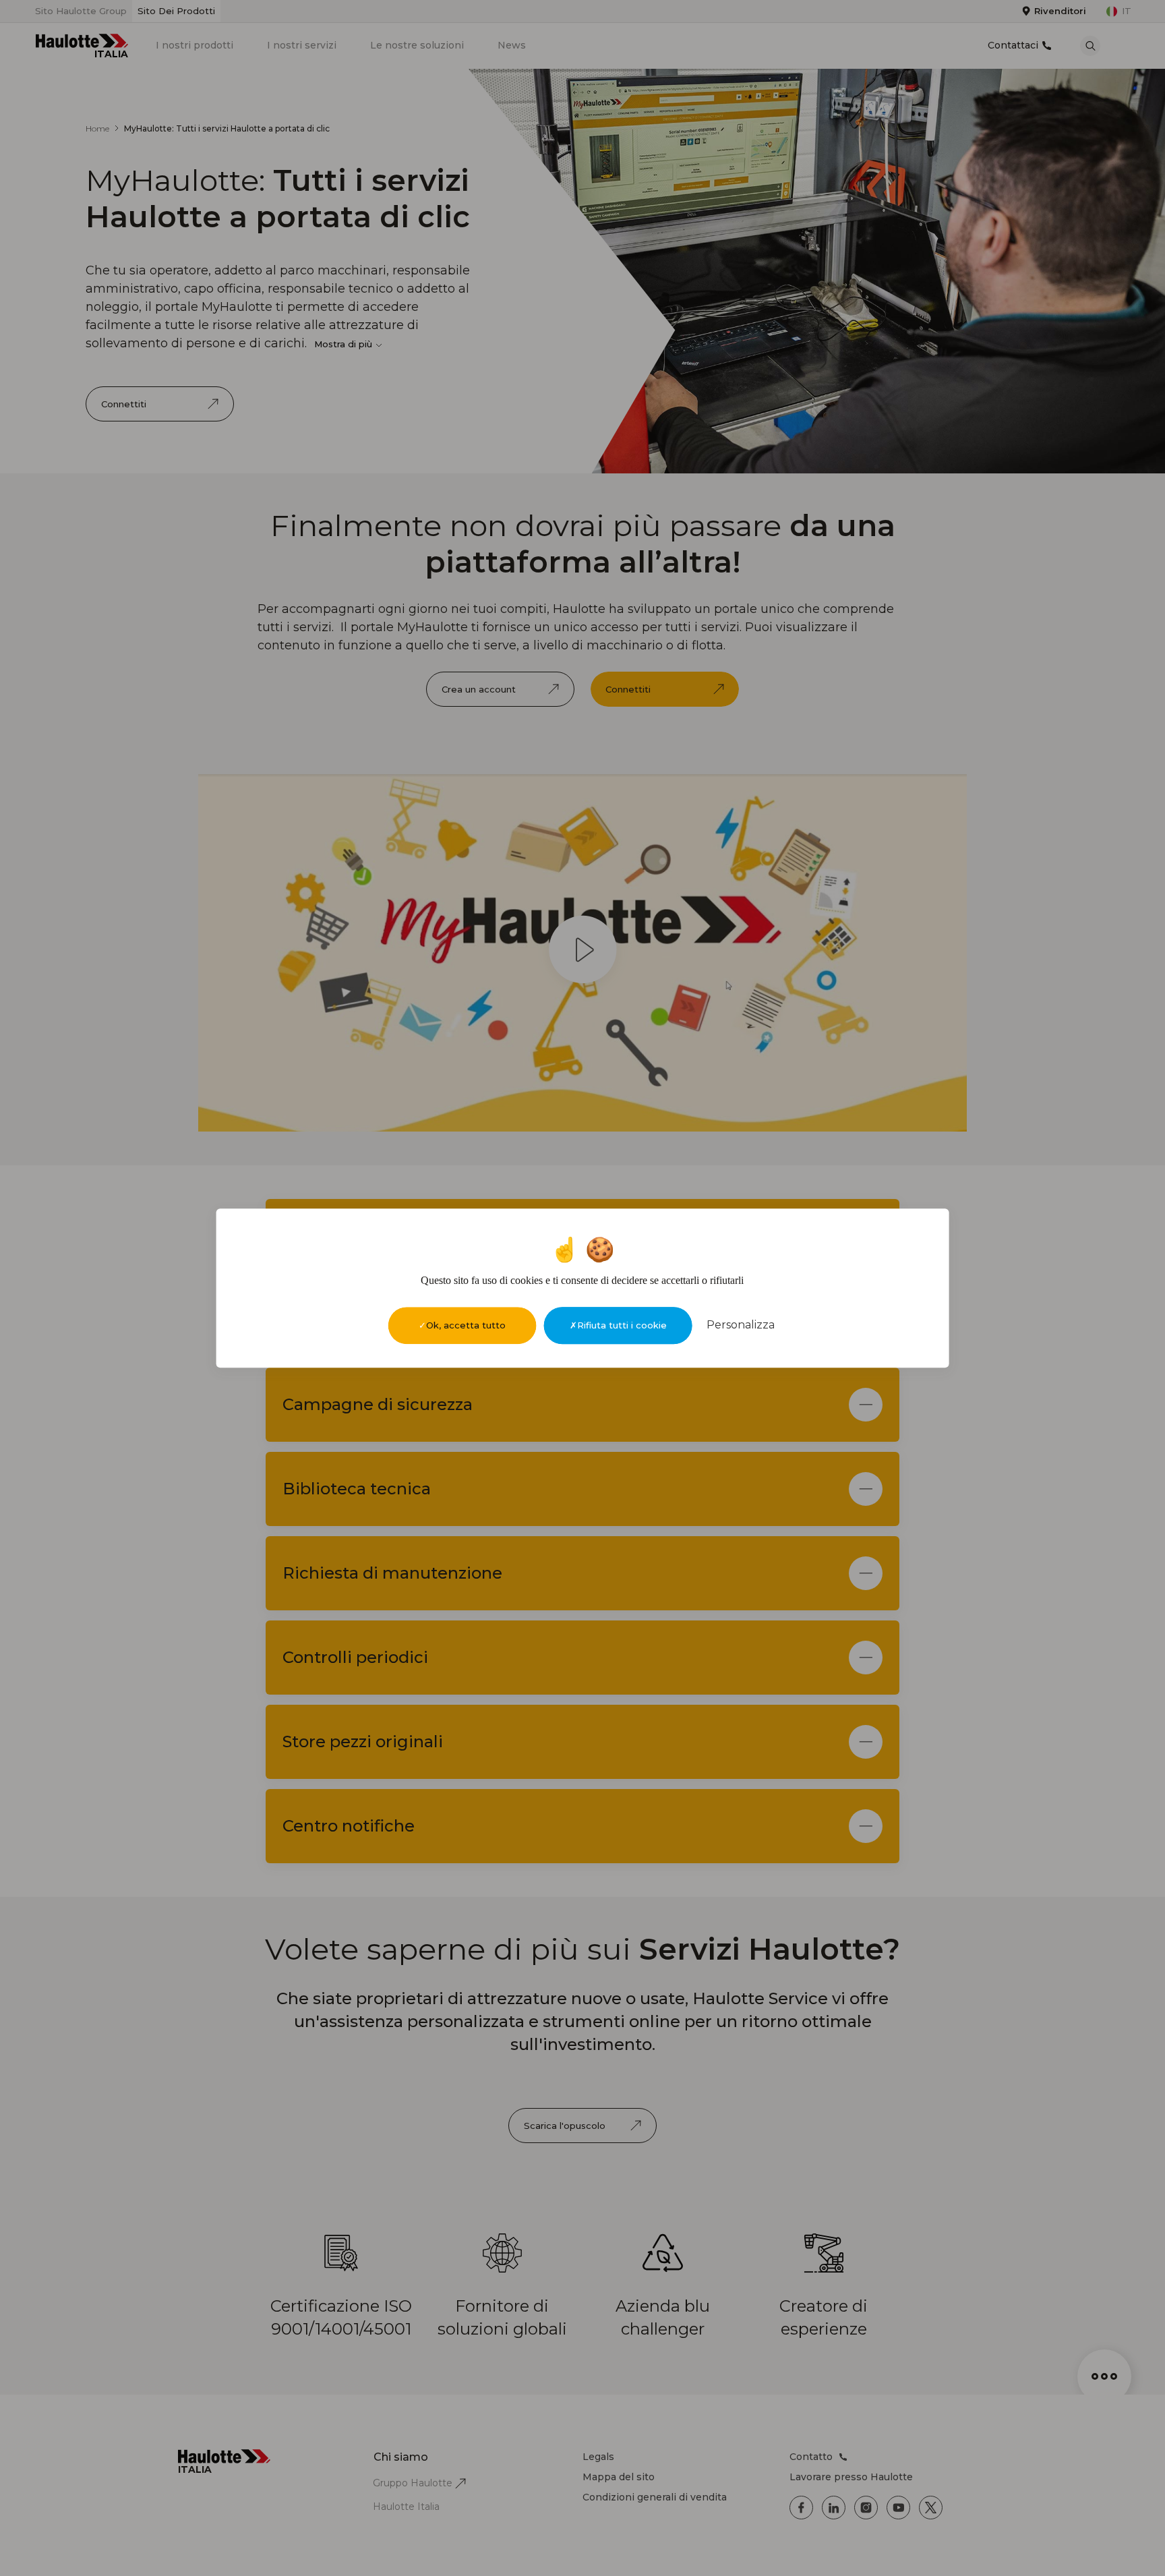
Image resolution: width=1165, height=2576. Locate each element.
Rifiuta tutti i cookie (622, 1325)
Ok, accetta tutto (466, 1325)
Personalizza (741, 1325)
